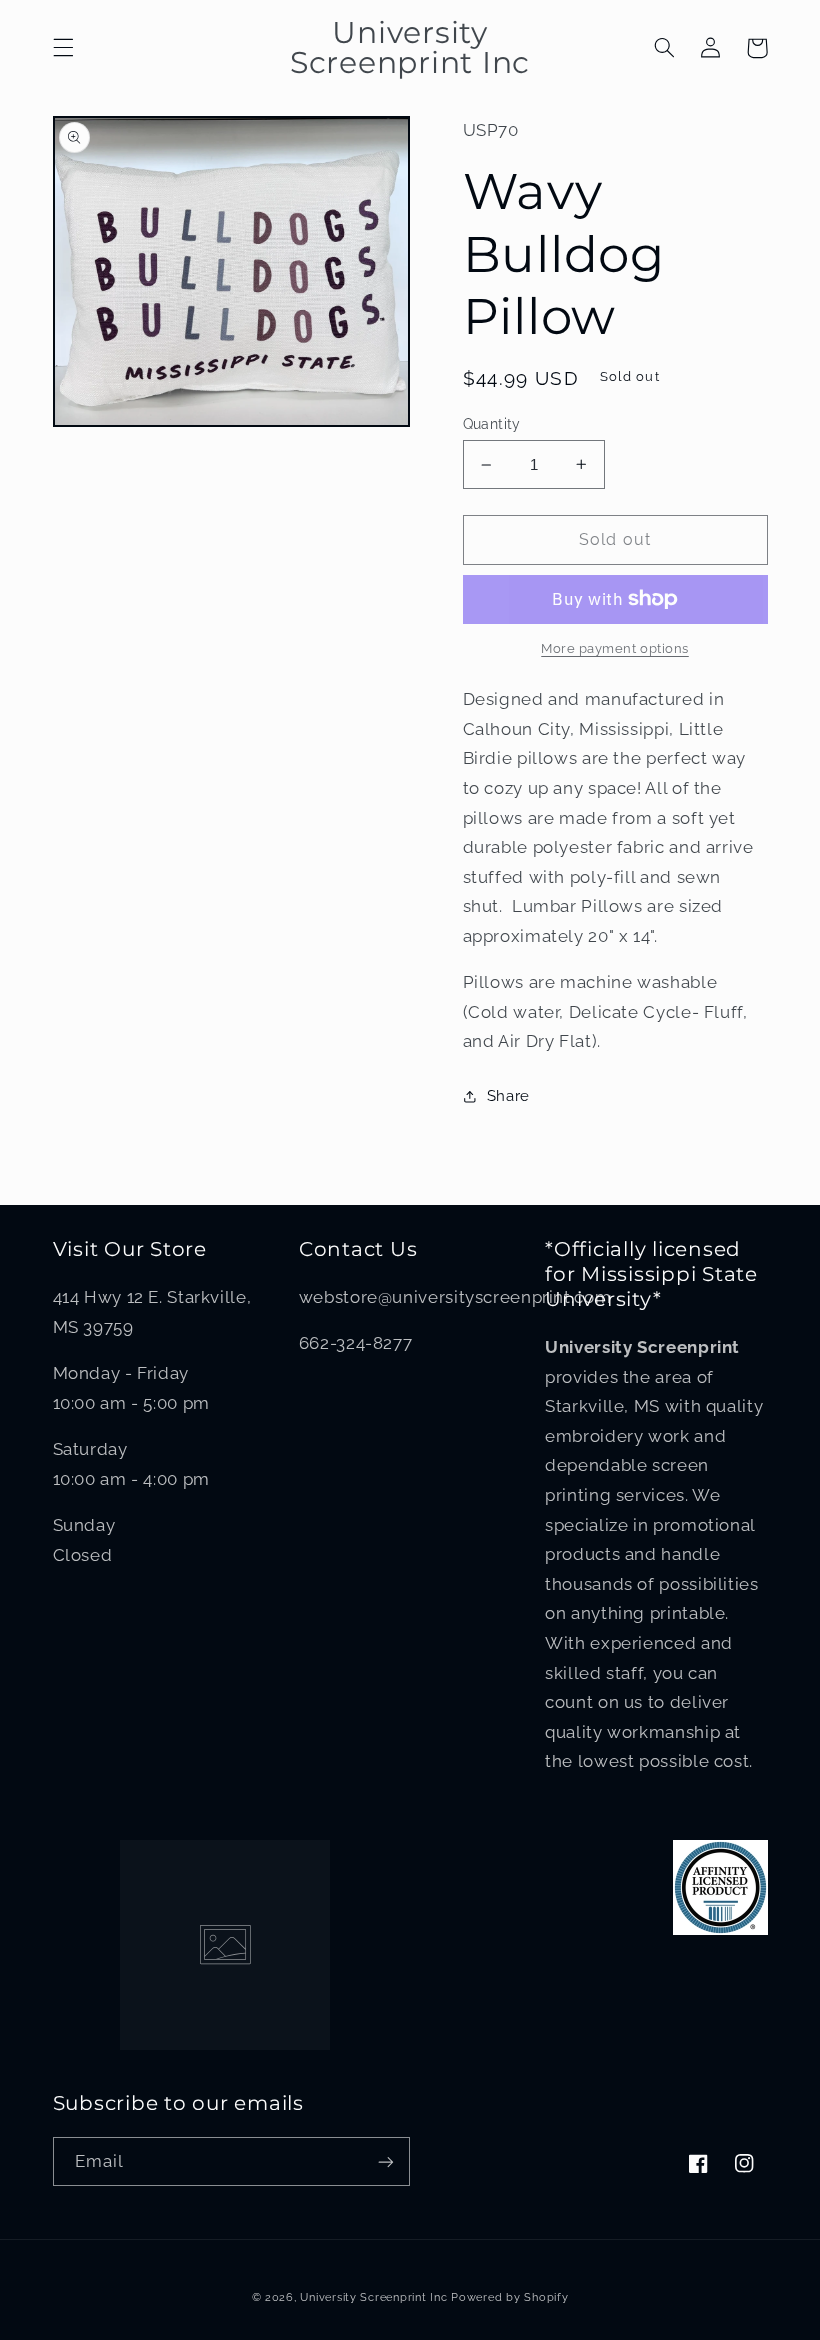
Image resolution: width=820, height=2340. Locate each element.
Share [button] (508, 1095)
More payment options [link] (615, 648)
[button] (63, 48)
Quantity (492, 424)
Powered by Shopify (509, 2297)
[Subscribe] (386, 2161)
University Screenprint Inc (373, 2297)
